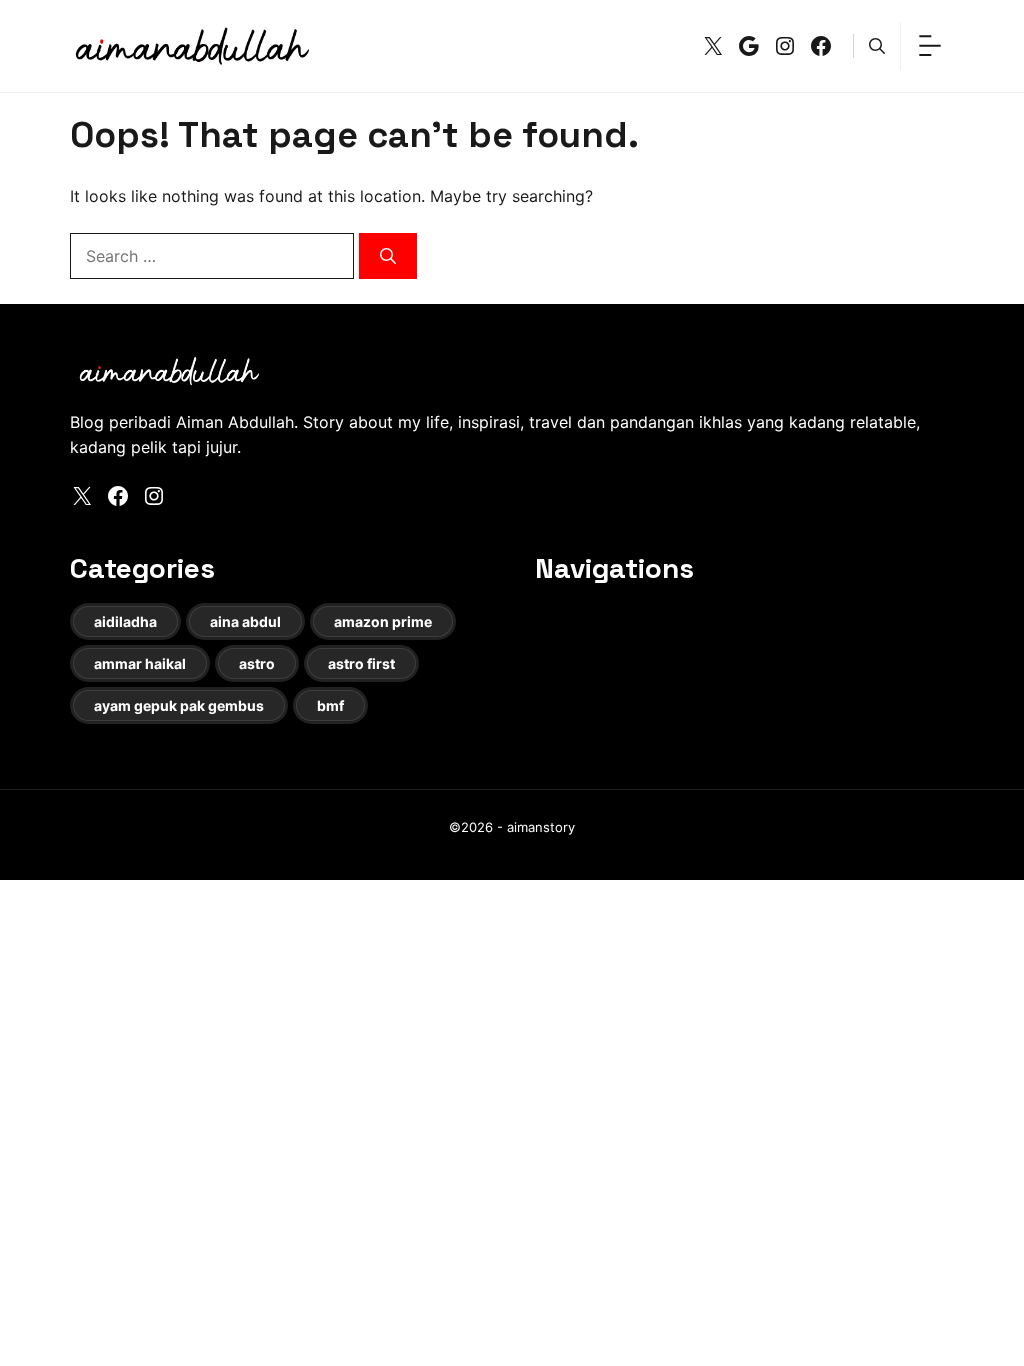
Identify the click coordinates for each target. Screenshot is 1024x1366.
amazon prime (383, 621)
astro (257, 663)
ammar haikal (140, 663)
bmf (330, 705)
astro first (361, 663)
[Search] (388, 256)
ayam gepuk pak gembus (179, 705)
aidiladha (125, 621)
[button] (877, 46)
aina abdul (245, 621)
